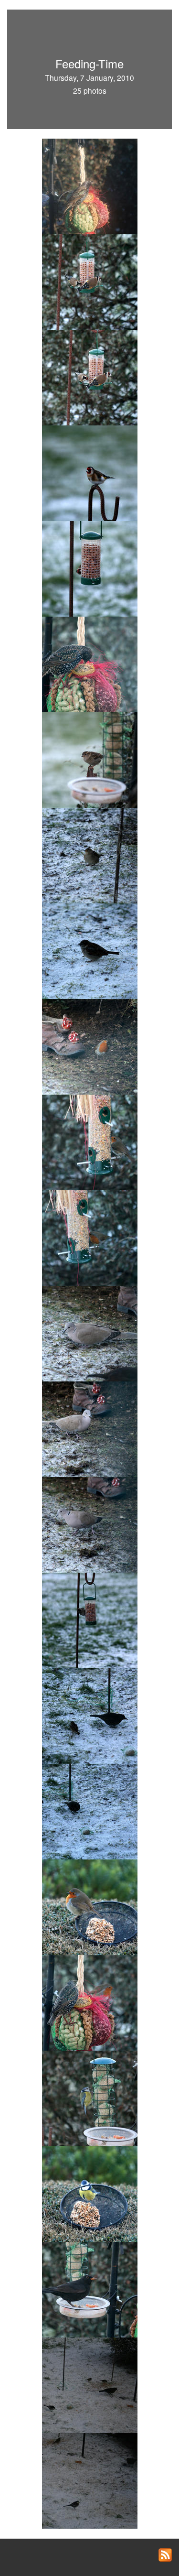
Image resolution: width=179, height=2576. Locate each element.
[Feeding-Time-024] (90, 1046)
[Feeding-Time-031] (90, 1237)
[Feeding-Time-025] (90, 1141)
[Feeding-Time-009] (90, 185)
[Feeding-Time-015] (90, 377)
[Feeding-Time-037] (90, 1524)
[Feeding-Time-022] (90, 855)
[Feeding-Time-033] (90, 1333)
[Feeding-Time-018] (90, 568)
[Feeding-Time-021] (90, 759)
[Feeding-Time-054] (90, 2480)
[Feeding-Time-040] (90, 1811)
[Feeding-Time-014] (90, 281)
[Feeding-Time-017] (90, 472)
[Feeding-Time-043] (90, 2098)
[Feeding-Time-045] (90, 2193)
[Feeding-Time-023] (90, 950)
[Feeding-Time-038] (90, 1620)
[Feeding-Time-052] (90, 2384)
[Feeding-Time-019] (90, 663)
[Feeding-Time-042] (90, 2002)
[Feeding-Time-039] (90, 1715)
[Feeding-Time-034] (90, 1428)
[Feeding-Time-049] (90, 2289)
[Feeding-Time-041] (90, 1906)
